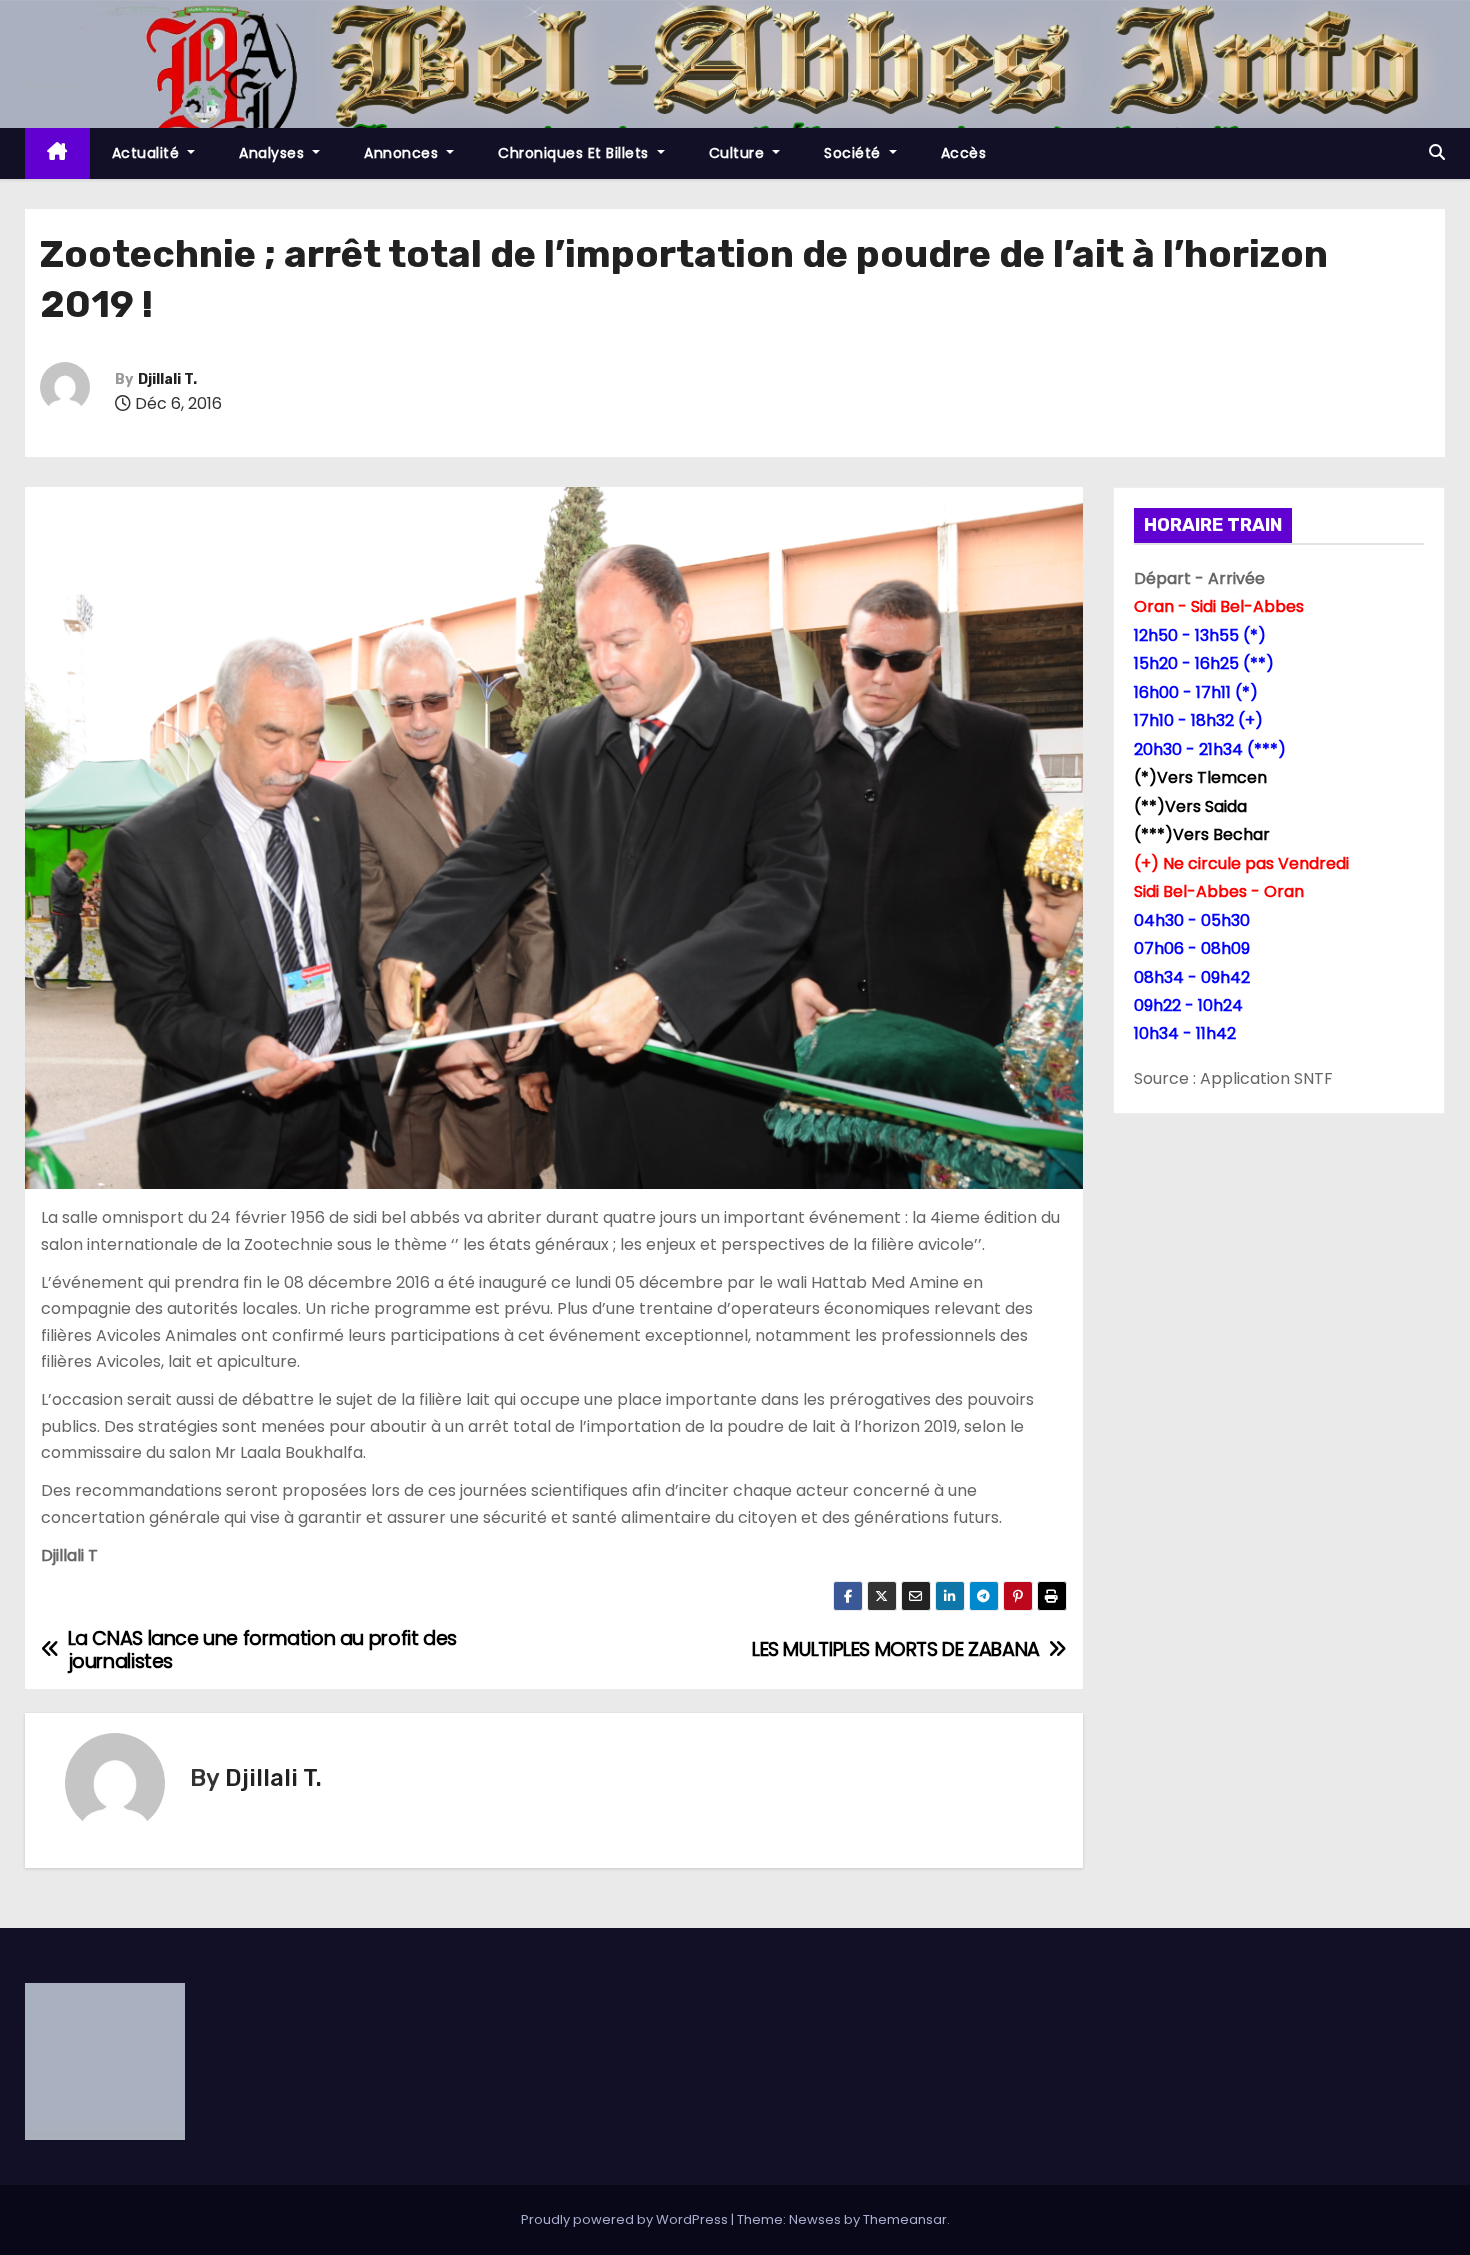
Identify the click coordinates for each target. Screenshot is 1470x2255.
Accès (964, 153)
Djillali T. (167, 379)
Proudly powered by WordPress (626, 2219)
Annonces (403, 153)
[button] (1437, 152)
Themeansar (905, 2219)
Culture (739, 153)
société (854, 153)
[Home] (57, 153)
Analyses (274, 153)
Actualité (148, 153)
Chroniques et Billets (575, 153)
